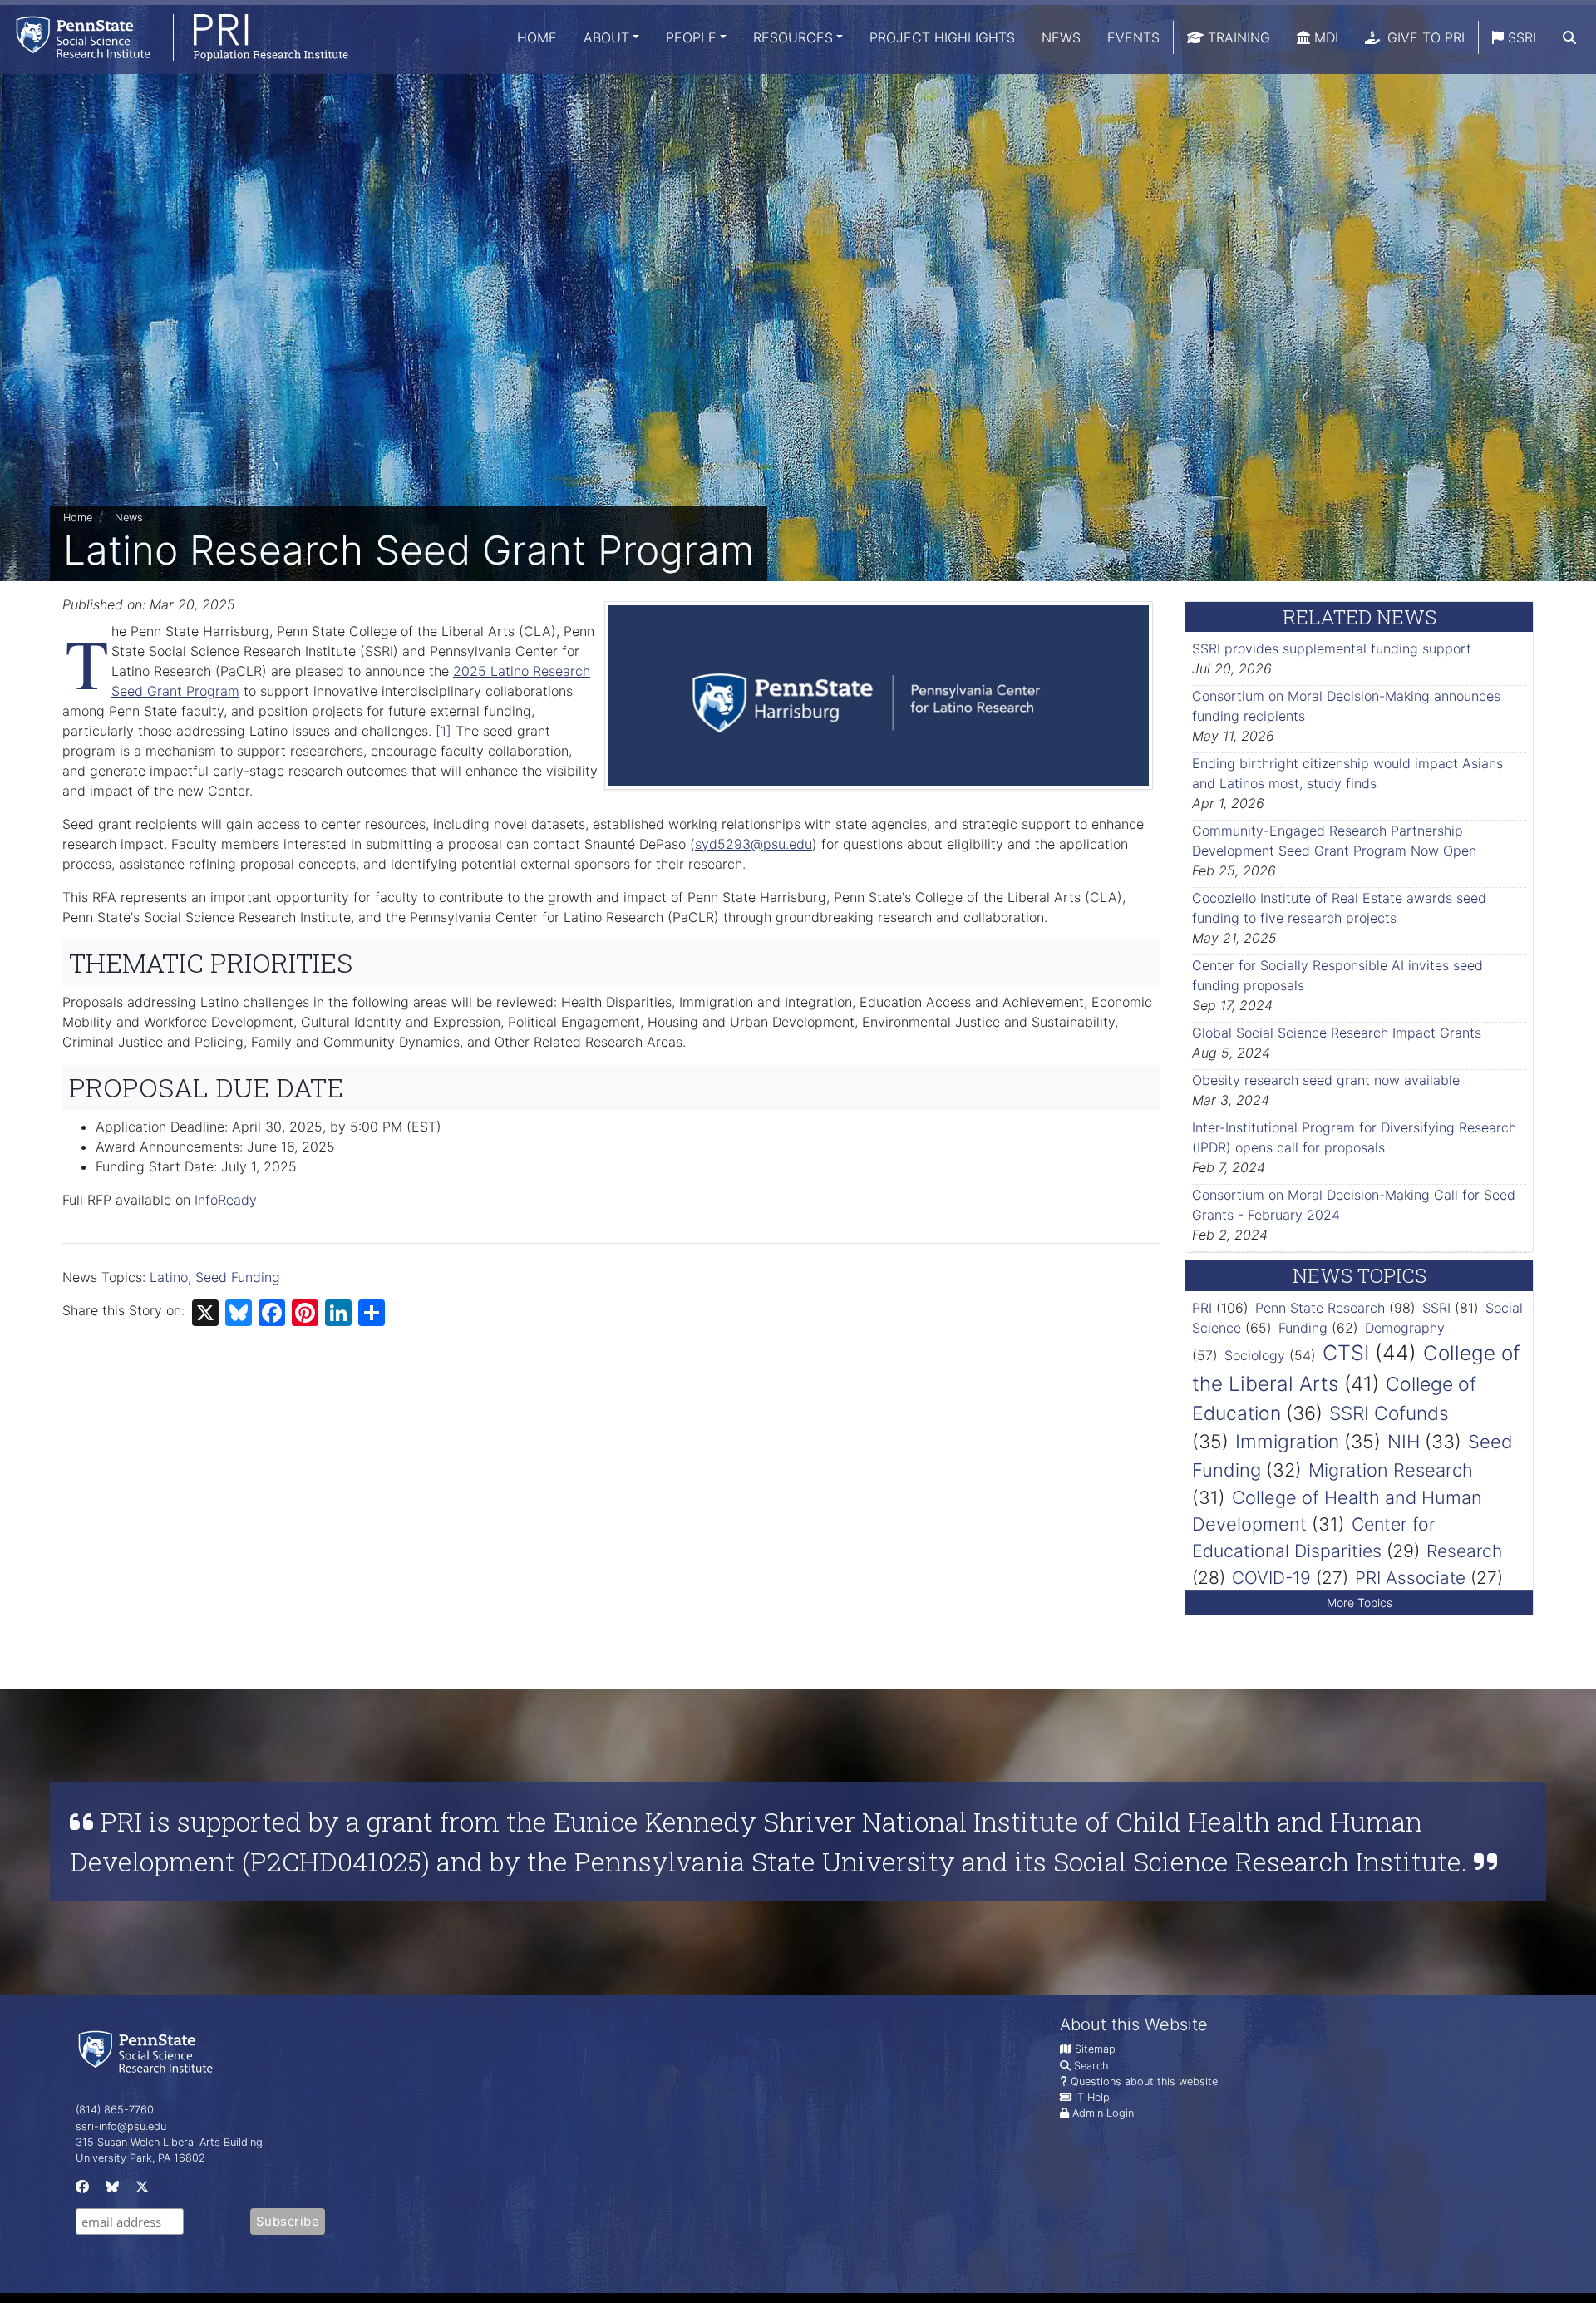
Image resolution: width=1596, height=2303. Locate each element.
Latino (169, 1277)
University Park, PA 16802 (140, 2158)
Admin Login (1103, 2113)
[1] (443, 731)
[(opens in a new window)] (81, 2190)
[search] (1569, 37)
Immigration (1287, 1441)
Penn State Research (1320, 1308)
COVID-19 (1271, 1578)
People (691, 37)
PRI (1202, 1308)
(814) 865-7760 (115, 2110)
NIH (1404, 1441)
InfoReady (226, 1200)
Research (1464, 1551)
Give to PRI (1424, 37)
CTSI (1346, 1353)
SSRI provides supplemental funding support (1332, 648)
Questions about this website (1144, 2081)
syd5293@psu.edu (754, 844)
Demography (1405, 1328)
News (1061, 37)
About (606, 37)
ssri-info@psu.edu (121, 2126)
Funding (1303, 1328)
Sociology (1255, 1355)
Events (1133, 37)
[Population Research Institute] (174, 37)
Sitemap (1095, 2049)
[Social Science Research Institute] (149, 2051)
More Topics (1360, 1603)
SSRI (1520, 37)
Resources (793, 37)
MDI (1324, 37)
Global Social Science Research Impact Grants (1337, 1033)
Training (1237, 37)
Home (537, 37)
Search (1091, 2066)
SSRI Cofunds (1389, 1413)
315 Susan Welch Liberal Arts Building (169, 2142)
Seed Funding (238, 1277)
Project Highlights (942, 37)
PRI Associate (1410, 1578)
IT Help (1092, 2097)
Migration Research (1391, 1470)
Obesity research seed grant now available (1326, 1080)
